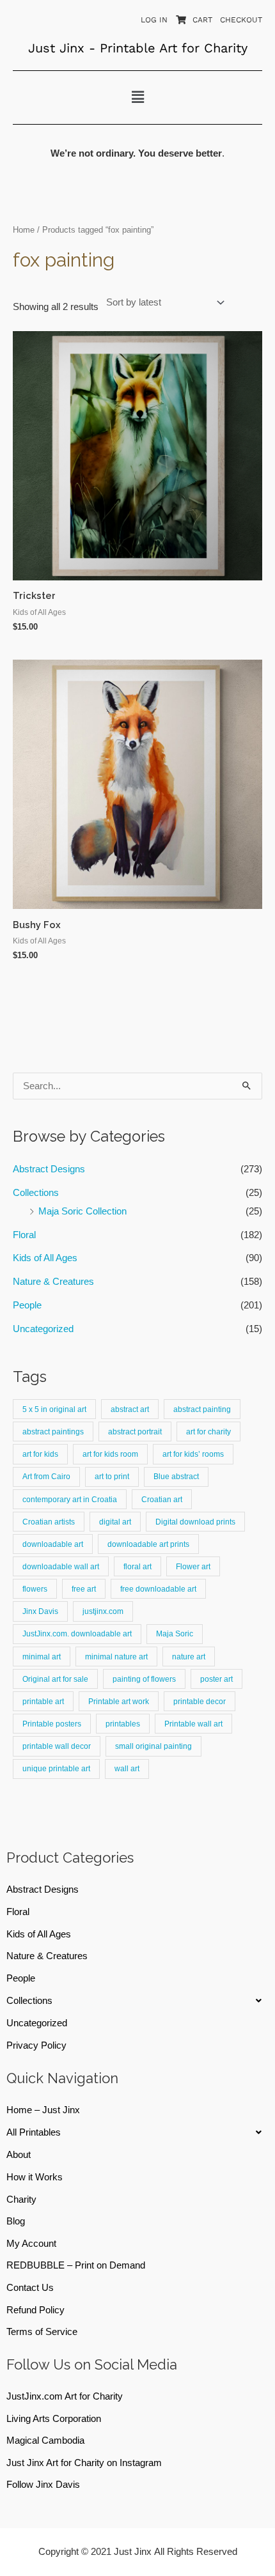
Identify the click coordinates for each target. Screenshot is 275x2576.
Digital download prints (195, 1522)
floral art (137, 1566)
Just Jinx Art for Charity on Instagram (84, 2463)
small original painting (153, 1746)
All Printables (34, 2132)
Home (24, 230)
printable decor (200, 1701)
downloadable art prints (148, 1544)
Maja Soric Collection (82, 1211)
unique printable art (56, 1768)
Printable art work (119, 1701)
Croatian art (162, 1499)
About (19, 2155)
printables (123, 1724)
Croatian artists (49, 1522)
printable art (43, 1701)
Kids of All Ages (45, 1258)
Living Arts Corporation (54, 2419)
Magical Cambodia (45, 2440)
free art (84, 1589)
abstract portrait (135, 1432)
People (27, 1305)
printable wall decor (57, 1746)
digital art (115, 1522)
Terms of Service (42, 2332)
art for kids (40, 1454)
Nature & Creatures (53, 1282)
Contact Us (30, 2288)
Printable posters (52, 1724)
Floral (24, 1235)
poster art (216, 1679)
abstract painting (202, 1409)
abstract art (130, 1409)
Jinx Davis (40, 1611)
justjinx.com (103, 1611)
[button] (137, 97)
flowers (35, 1589)
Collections (36, 1193)
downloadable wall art (61, 1566)
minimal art (42, 1657)
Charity (21, 2200)
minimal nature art (116, 1657)
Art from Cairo (46, 1476)
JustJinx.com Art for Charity (65, 2396)
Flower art (193, 1566)
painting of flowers (144, 1679)
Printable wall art (193, 1724)
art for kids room (110, 1454)
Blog (16, 2221)
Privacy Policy (36, 2045)
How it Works (35, 2177)
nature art (189, 1657)
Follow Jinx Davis (43, 2485)
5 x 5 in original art (54, 1409)
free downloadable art (158, 1589)
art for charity (208, 1432)
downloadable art (53, 1544)
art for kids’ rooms (193, 1454)
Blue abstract (176, 1476)
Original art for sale (55, 1679)
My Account (31, 2244)
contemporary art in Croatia (70, 1499)
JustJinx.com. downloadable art (77, 1633)
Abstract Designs (49, 1169)
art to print (112, 1476)
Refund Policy (35, 2310)
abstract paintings (53, 1432)
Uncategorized (43, 1329)
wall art (127, 1768)
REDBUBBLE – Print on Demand (76, 2265)
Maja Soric (175, 1633)
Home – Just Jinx (43, 2110)
